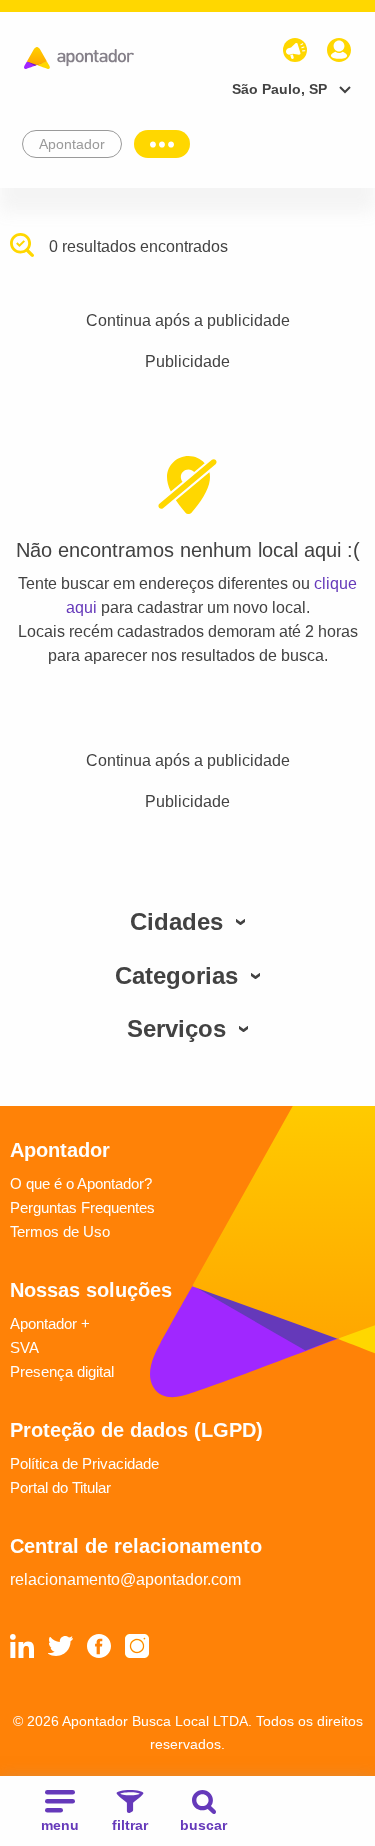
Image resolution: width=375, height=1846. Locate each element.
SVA (24, 1347)
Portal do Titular (60, 1487)
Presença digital (62, 1371)
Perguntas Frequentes (82, 1207)
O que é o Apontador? (81, 1183)
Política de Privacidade (84, 1463)
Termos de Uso (60, 1231)
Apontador (72, 144)
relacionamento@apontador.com (125, 1579)
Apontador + (50, 1323)
